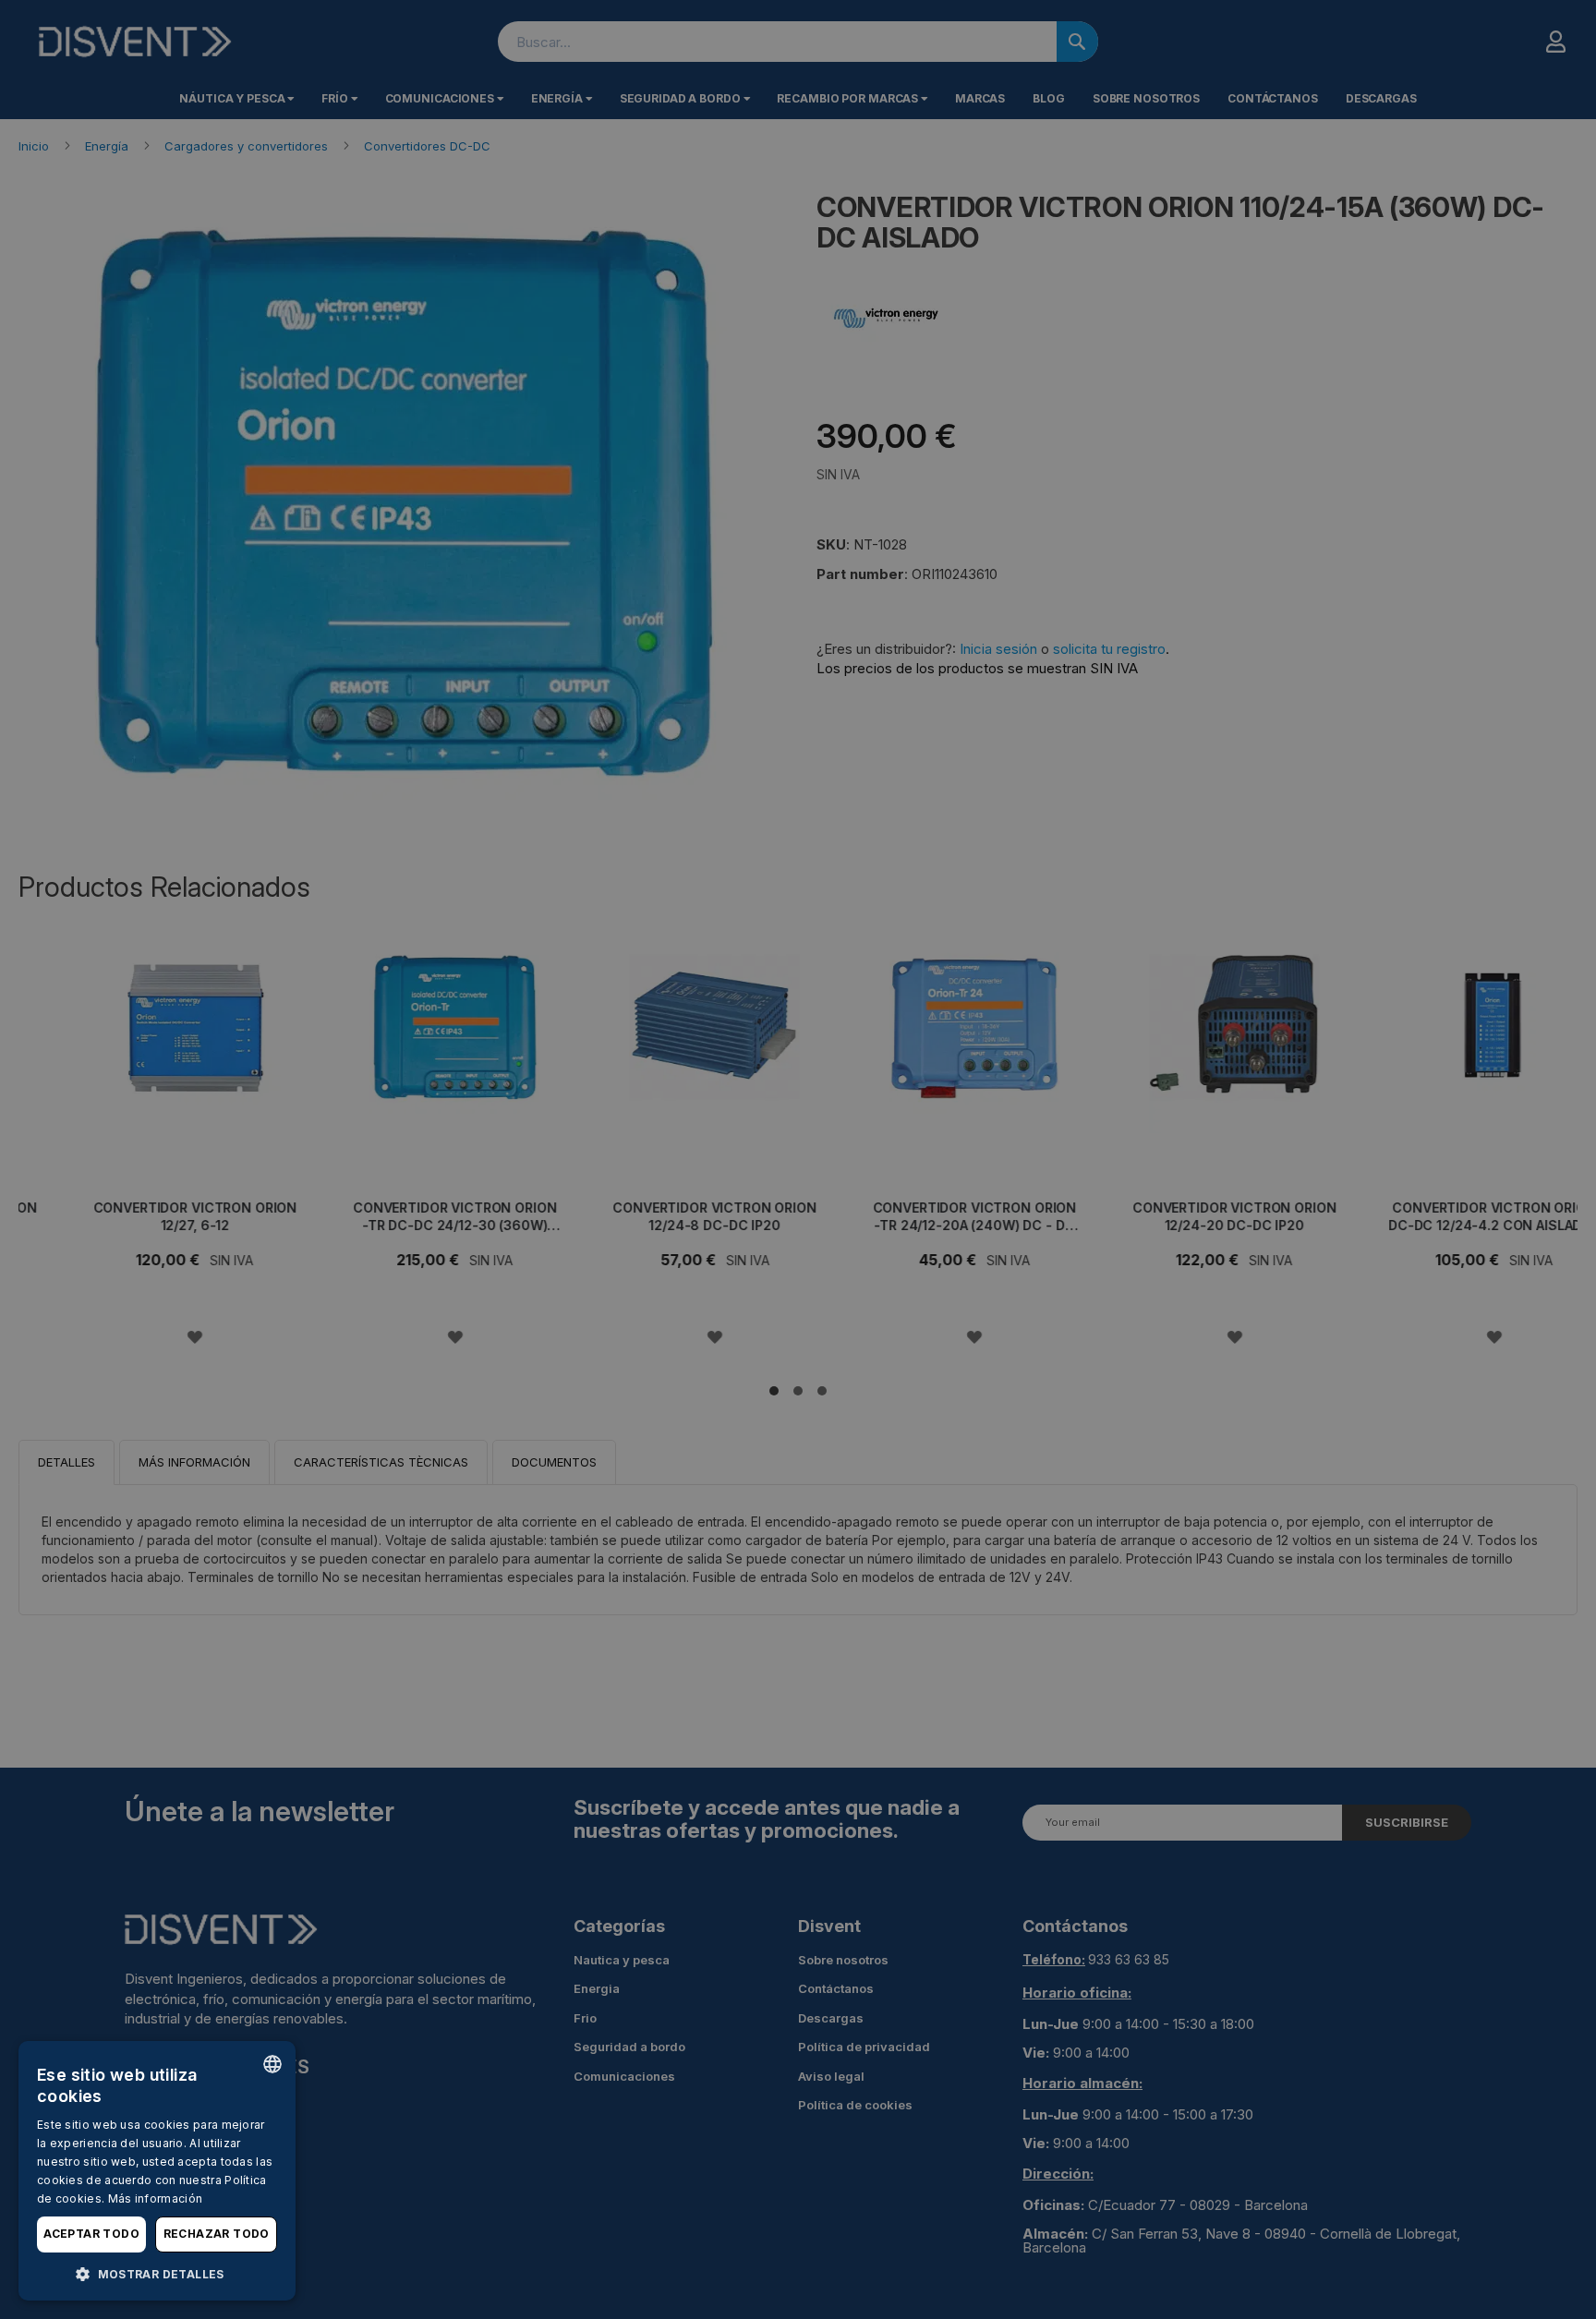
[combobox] (272, 2064)
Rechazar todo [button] (217, 2234)
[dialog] (157, 2171)
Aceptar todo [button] (91, 2234)
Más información (156, 2198)
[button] (157, 2273)
